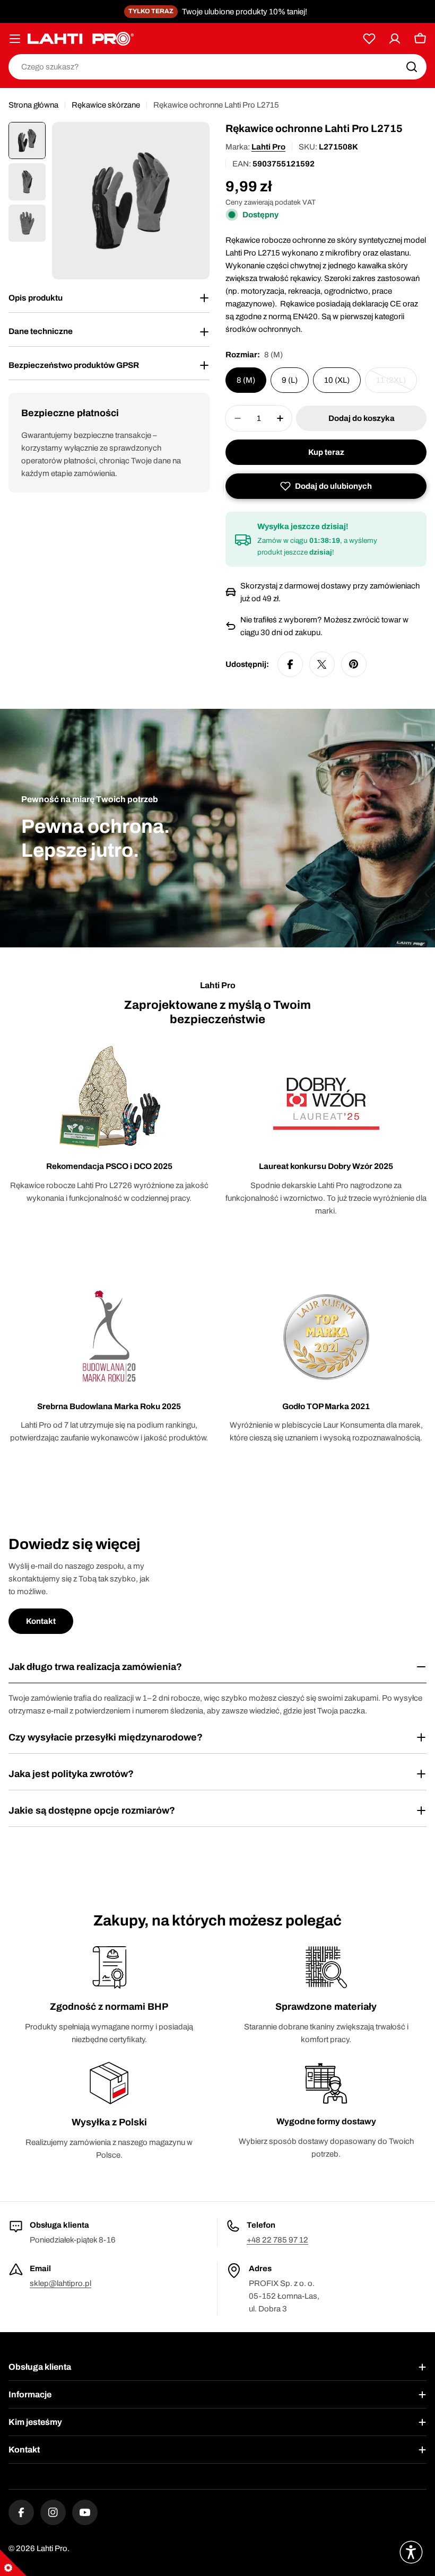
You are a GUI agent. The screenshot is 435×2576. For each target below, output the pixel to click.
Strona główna (33, 105)
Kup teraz (326, 452)
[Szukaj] (412, 67)
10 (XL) (337, 380)
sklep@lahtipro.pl (60, 2283)
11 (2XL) (397, 384)
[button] (326, 486)
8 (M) (246, 380)
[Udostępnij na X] (322, 664)
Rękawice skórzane (106, 105)
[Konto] (395, 39)
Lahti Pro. (53, 2548)
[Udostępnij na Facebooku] (290, 664)
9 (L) (290, 380)
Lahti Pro (268, 147)
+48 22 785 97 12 (277, 2240)
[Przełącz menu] (15, 39)
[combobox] (217, 67)
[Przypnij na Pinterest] (354, 664)
